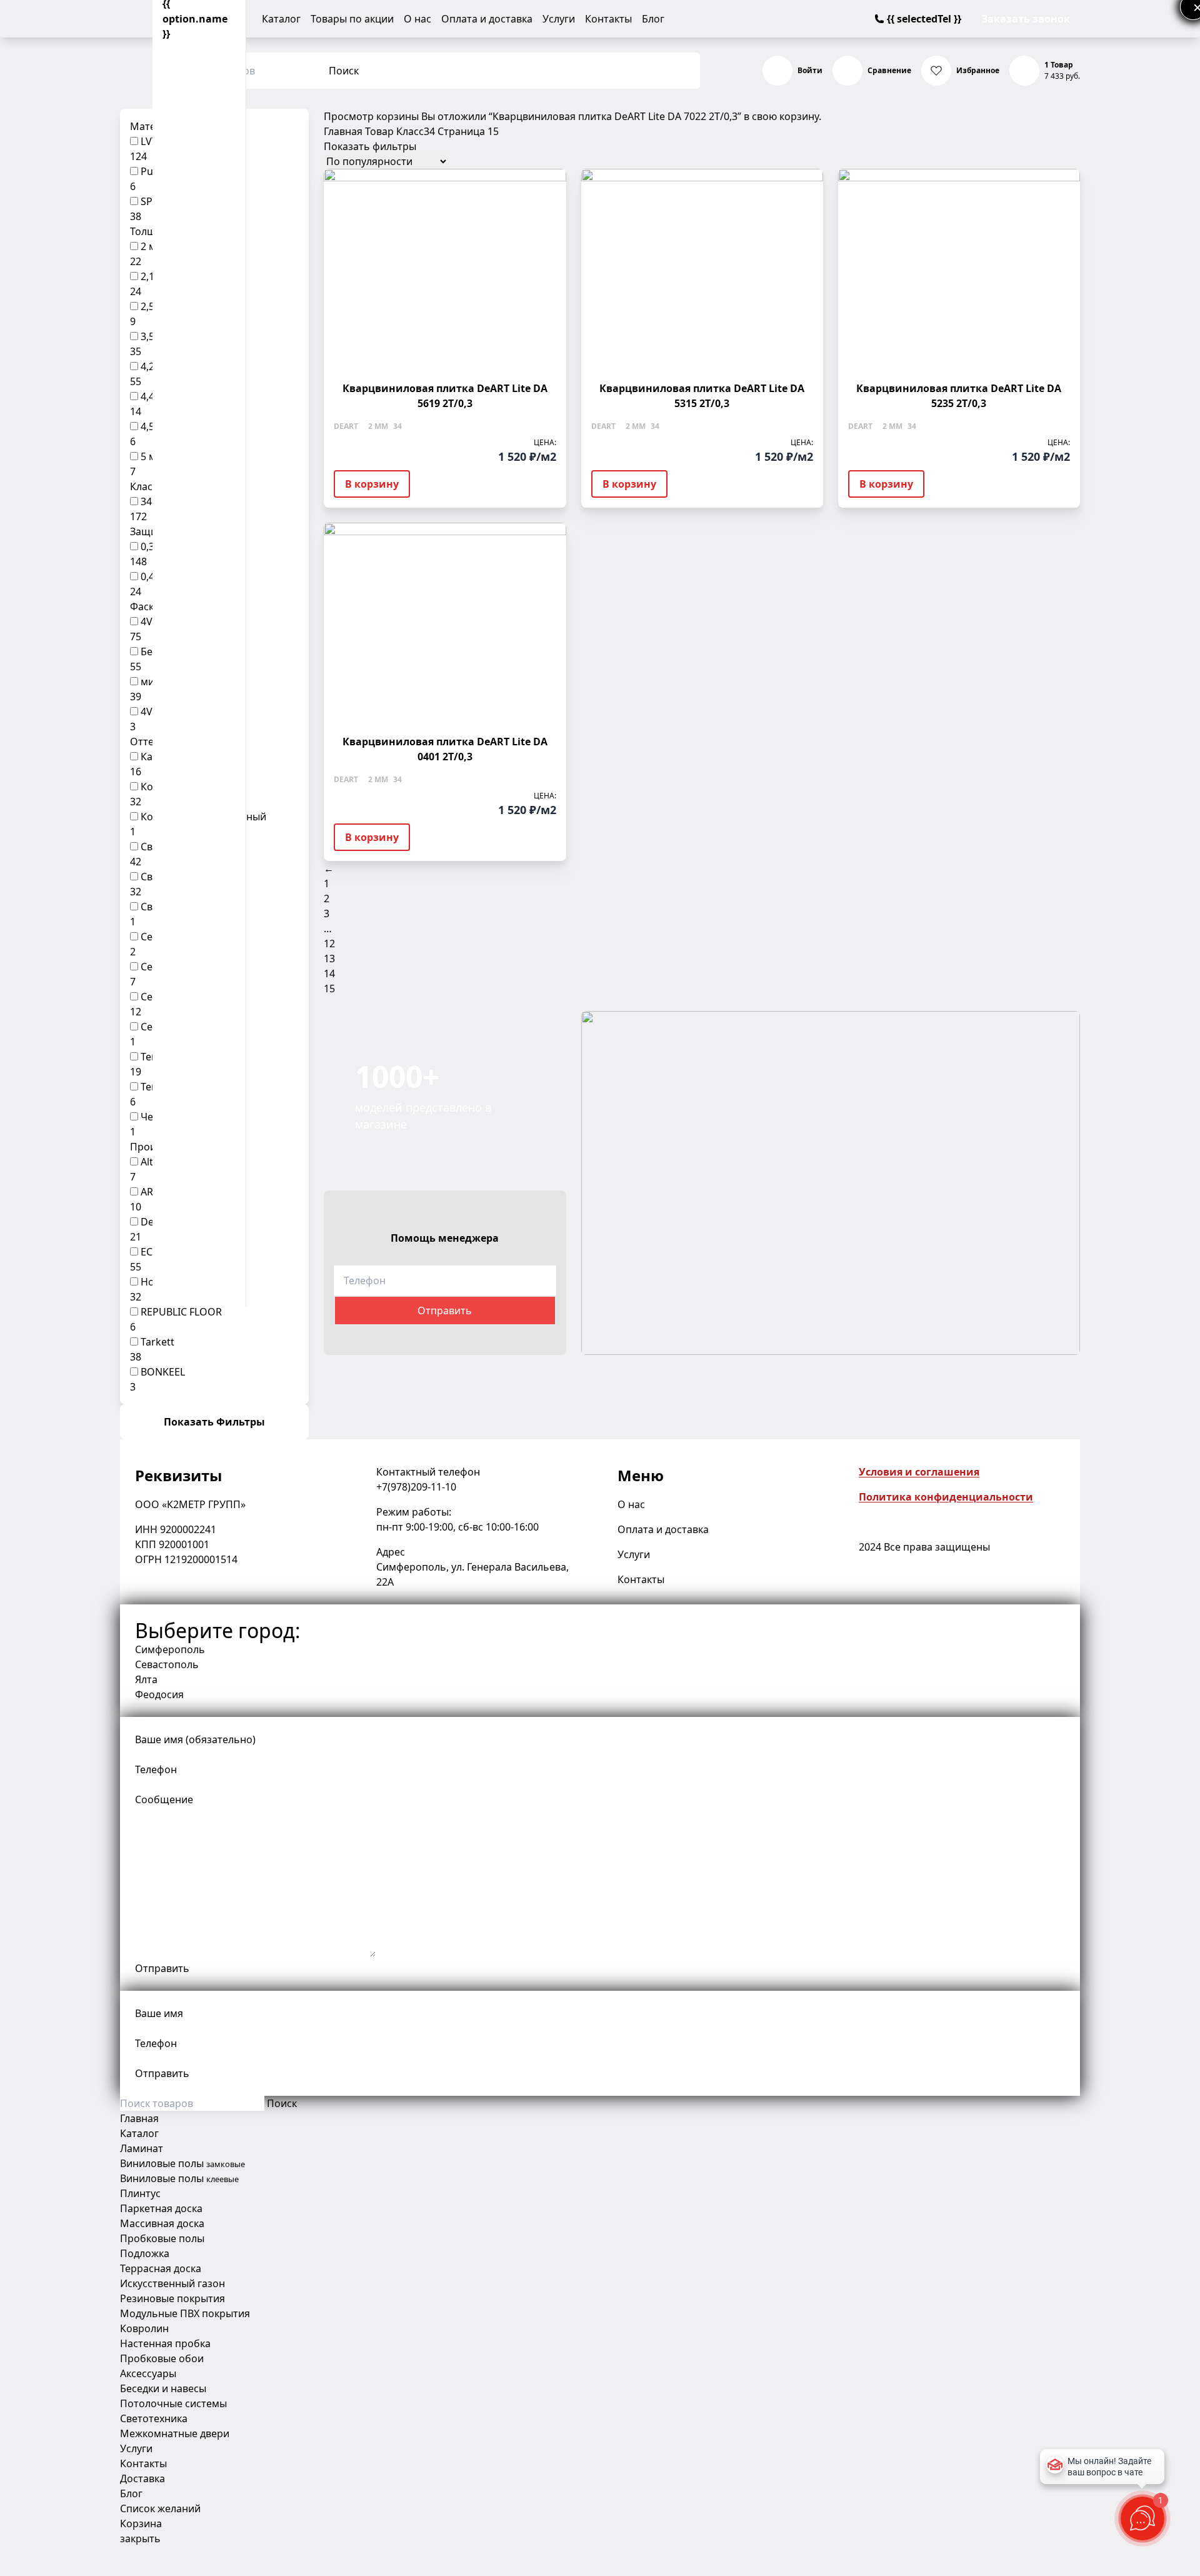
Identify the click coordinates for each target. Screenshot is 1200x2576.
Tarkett (157, 1342)
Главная (343, 131)
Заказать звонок (1026, 19)
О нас (417, 19)
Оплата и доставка (487, 19)
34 (146, 501)
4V (147, 621)
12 (329, 943)
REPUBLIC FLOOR (181, 1312)
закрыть (140, 2538)
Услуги (559, 19)
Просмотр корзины (371, 116)
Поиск (344, 71)
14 (329, 974)
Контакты (608, 19)
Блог (653, 19)
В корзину (372, 484)
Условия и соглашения (919, 1472)
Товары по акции (352, 19)
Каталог (281, 19)
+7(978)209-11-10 (416, 1487)
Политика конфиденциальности (946, 1497)
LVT (149, 141)
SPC (150, 201)
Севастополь (167, 1664)
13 (329, 958)
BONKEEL (163, 1372)
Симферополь (170, 1649)
